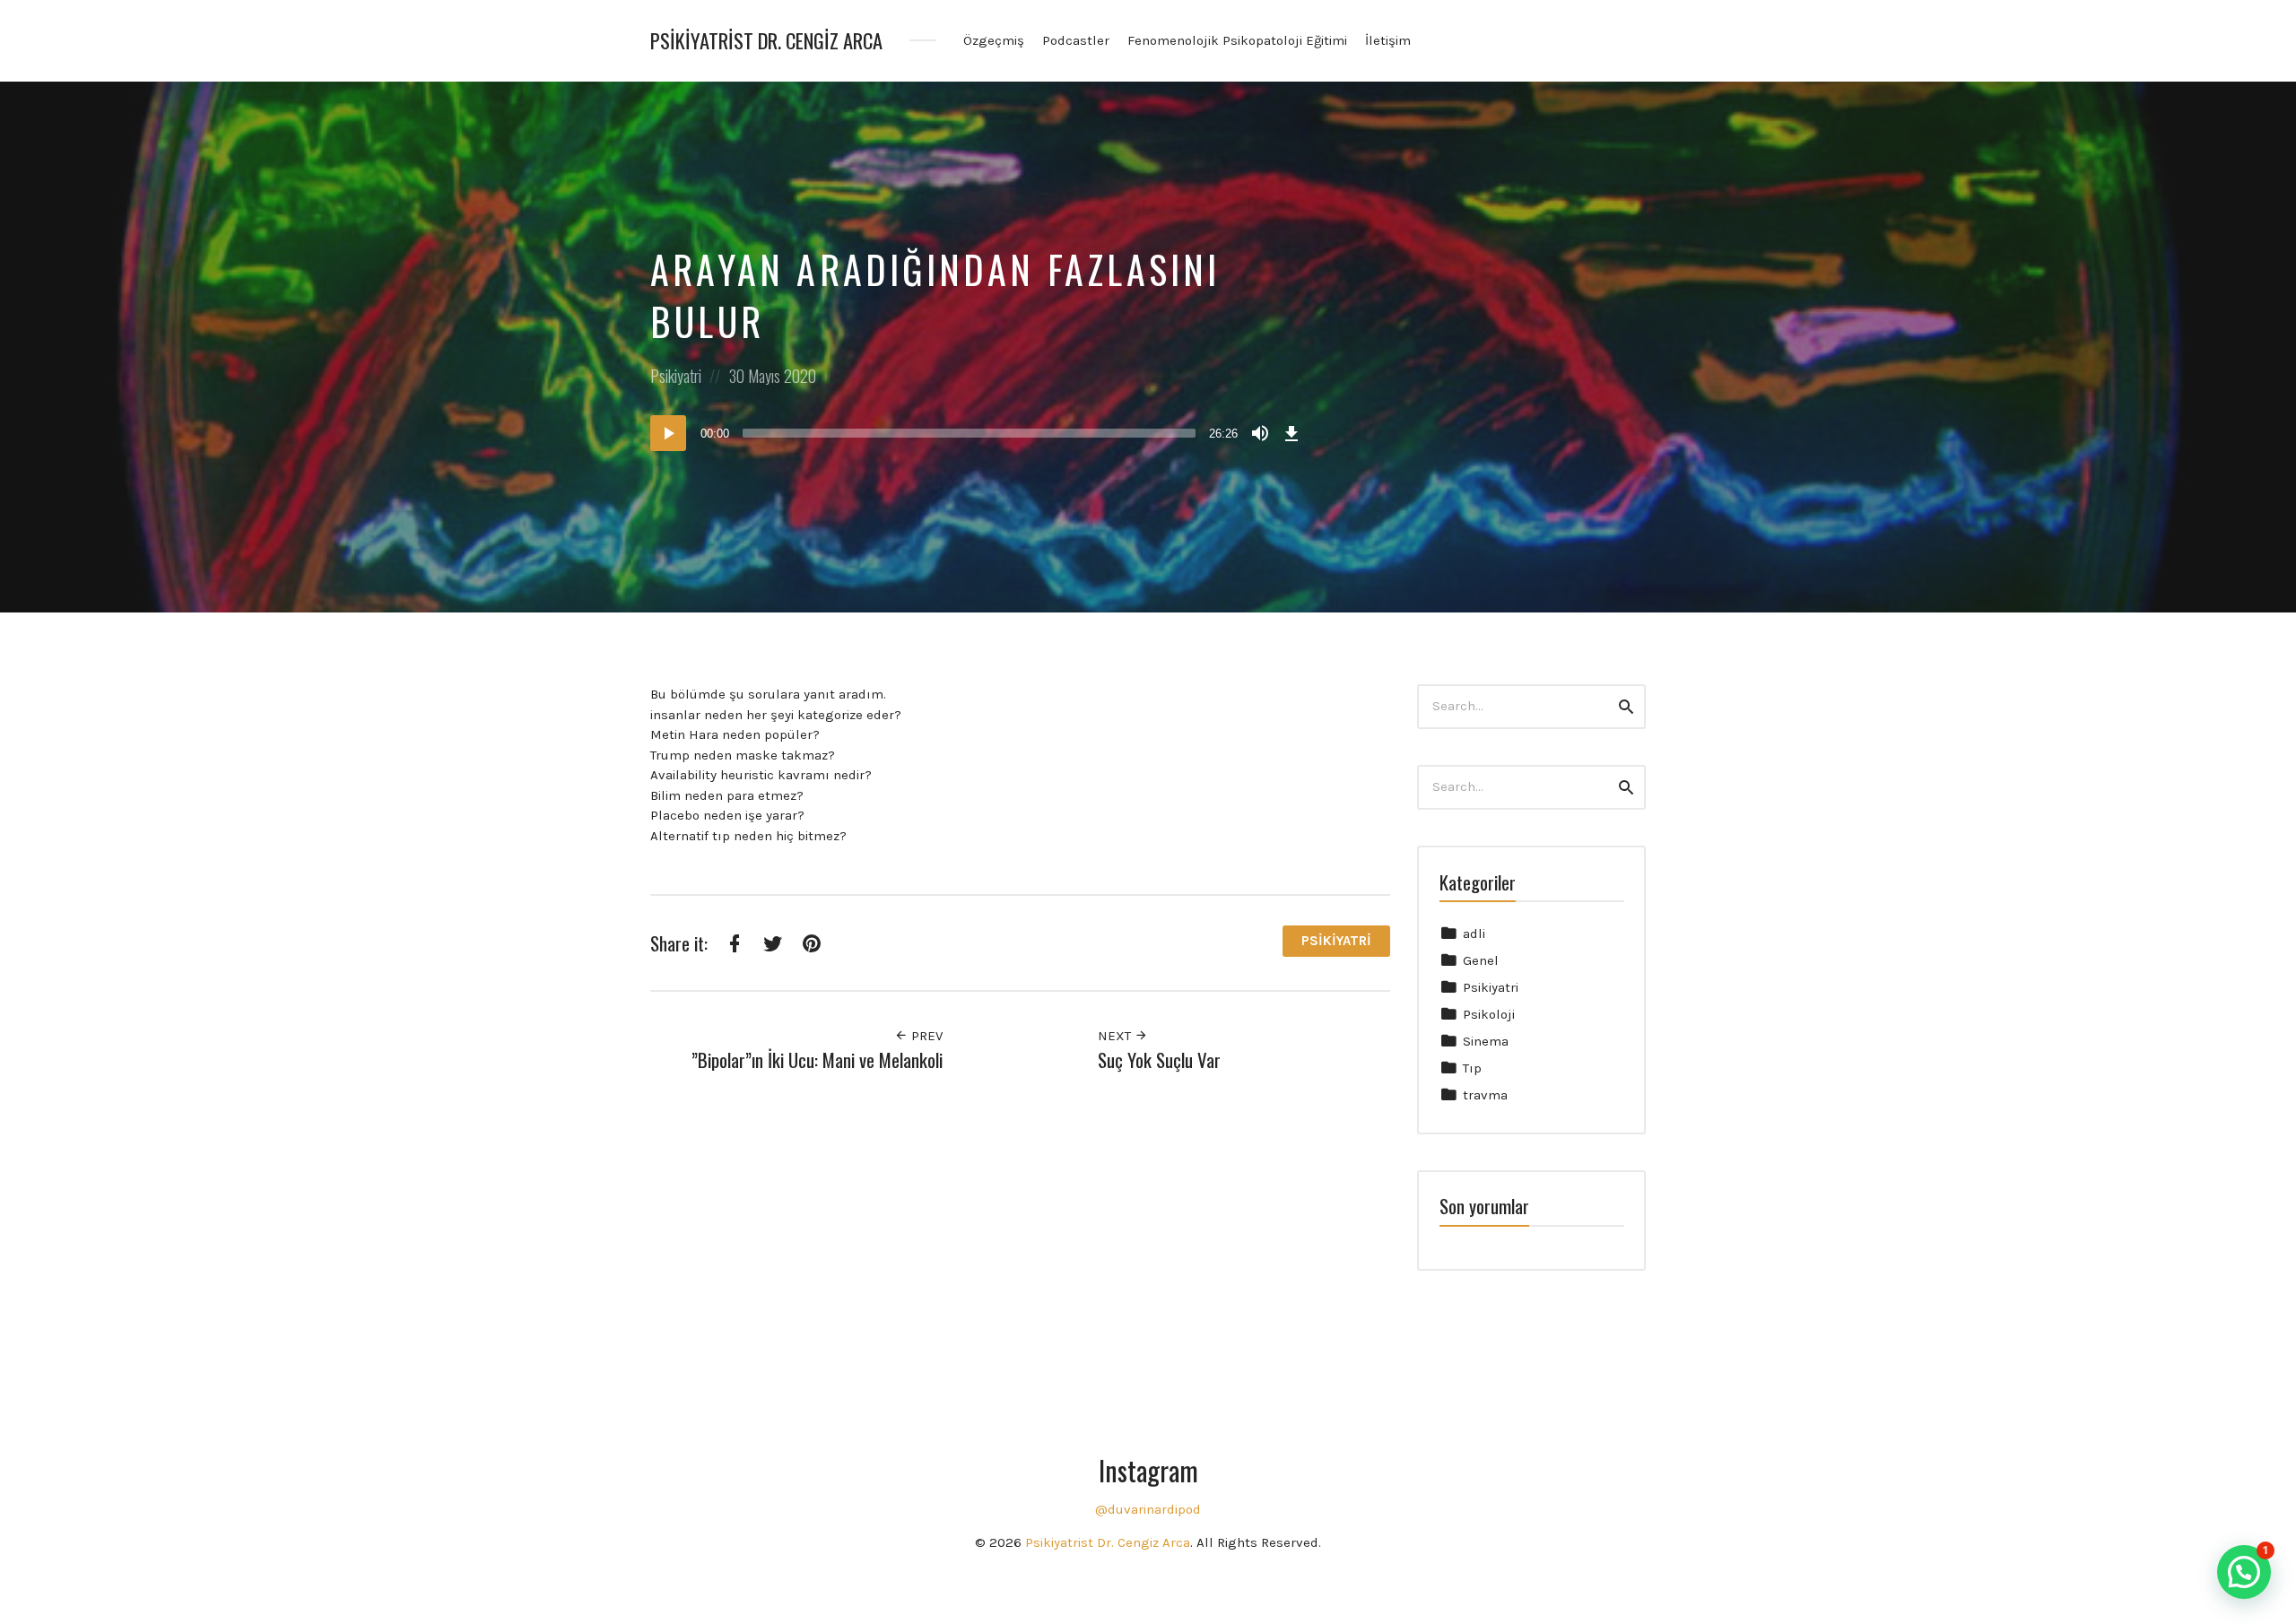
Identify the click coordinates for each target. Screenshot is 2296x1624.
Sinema (1486, 1041)
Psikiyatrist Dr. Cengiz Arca (766, 41)
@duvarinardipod (1148, 1509)
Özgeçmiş (994, 40)
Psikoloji (1489, 1014)
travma (1485, 1095)
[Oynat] (668, 433)
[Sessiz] (1260, 433)
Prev (925, 1036)
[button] (2244, 1572)
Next (1116, 1036)
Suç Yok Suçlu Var (1159, 1060)
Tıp (1472, 1068)
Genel (1481, 960)
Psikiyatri (676, 376)
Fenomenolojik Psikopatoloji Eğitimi (1237, 40)
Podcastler (1076, 40)
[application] (978, 433)
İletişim (1388, 40)
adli (1474, 934)
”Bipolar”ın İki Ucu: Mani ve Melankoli (817, 1060)
